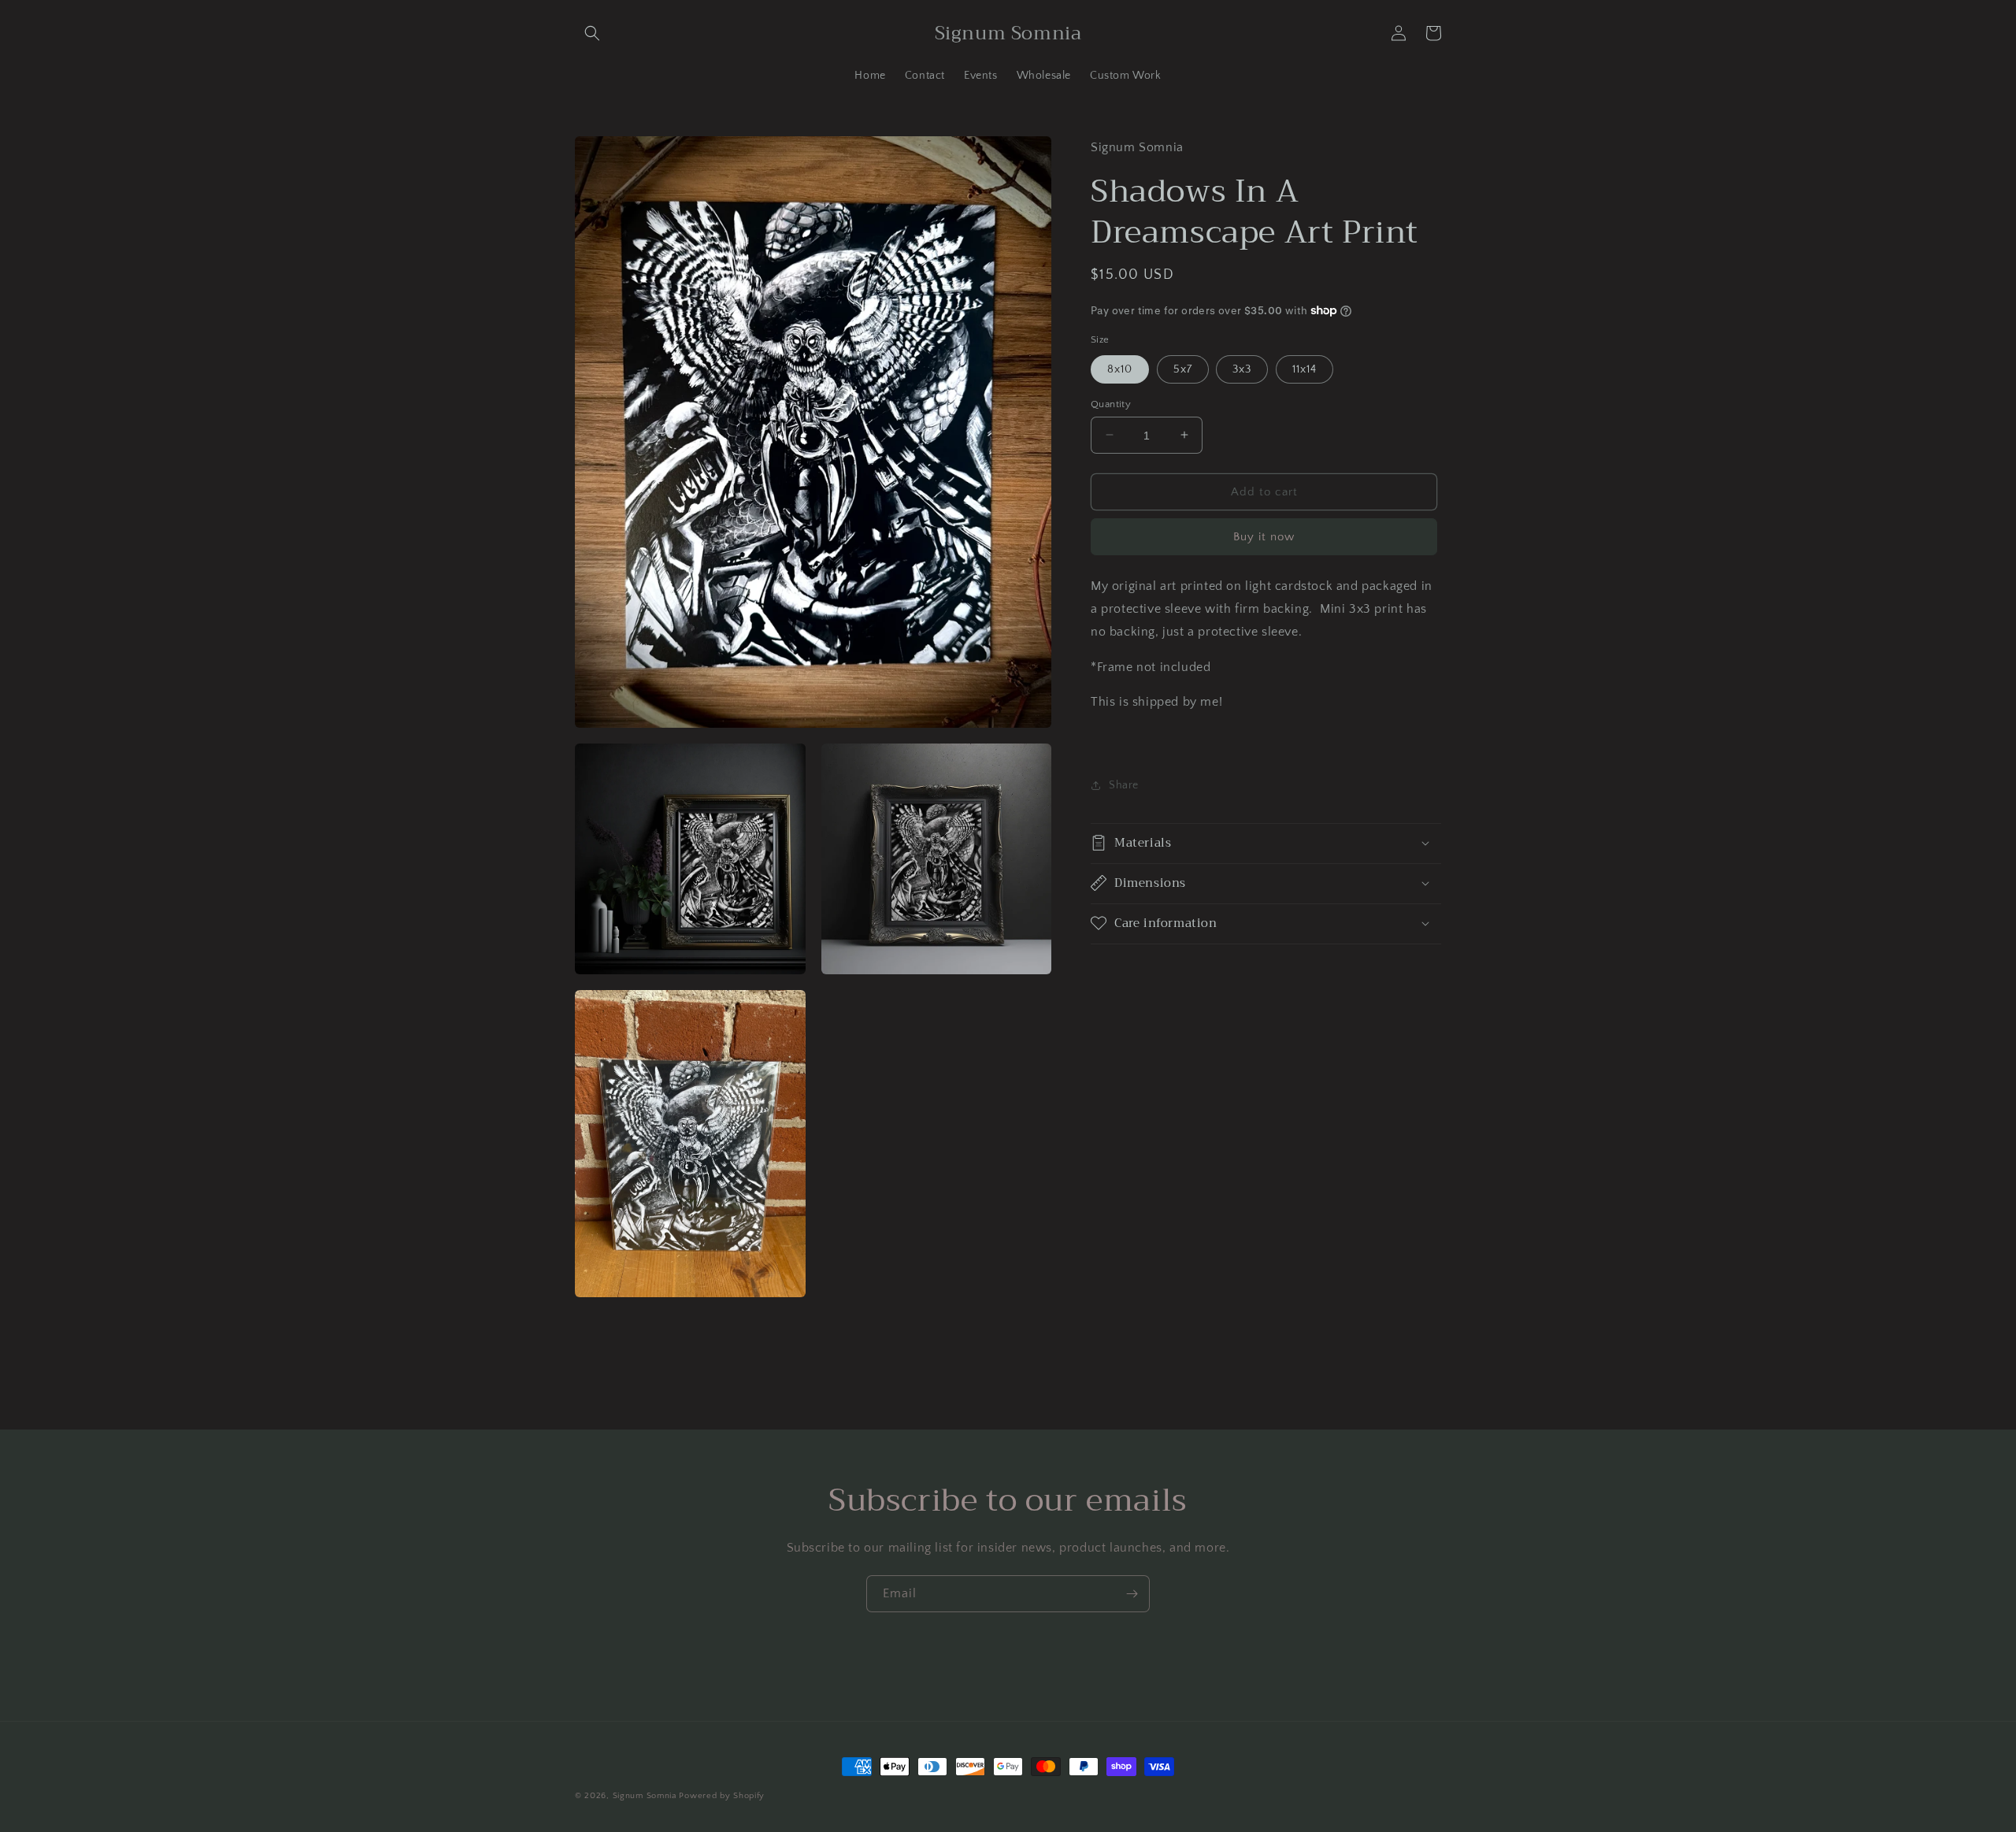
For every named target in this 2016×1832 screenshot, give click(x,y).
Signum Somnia (645, 1796)
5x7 (1183, 369)
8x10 (1120, 369)
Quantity (1111, 403)
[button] (592, 33)
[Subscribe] (1132, 1594)
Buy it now (1264, 537)
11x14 (1304, 369)
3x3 (1242, 369)
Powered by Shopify (722, 1796)
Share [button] (1124, 785)
